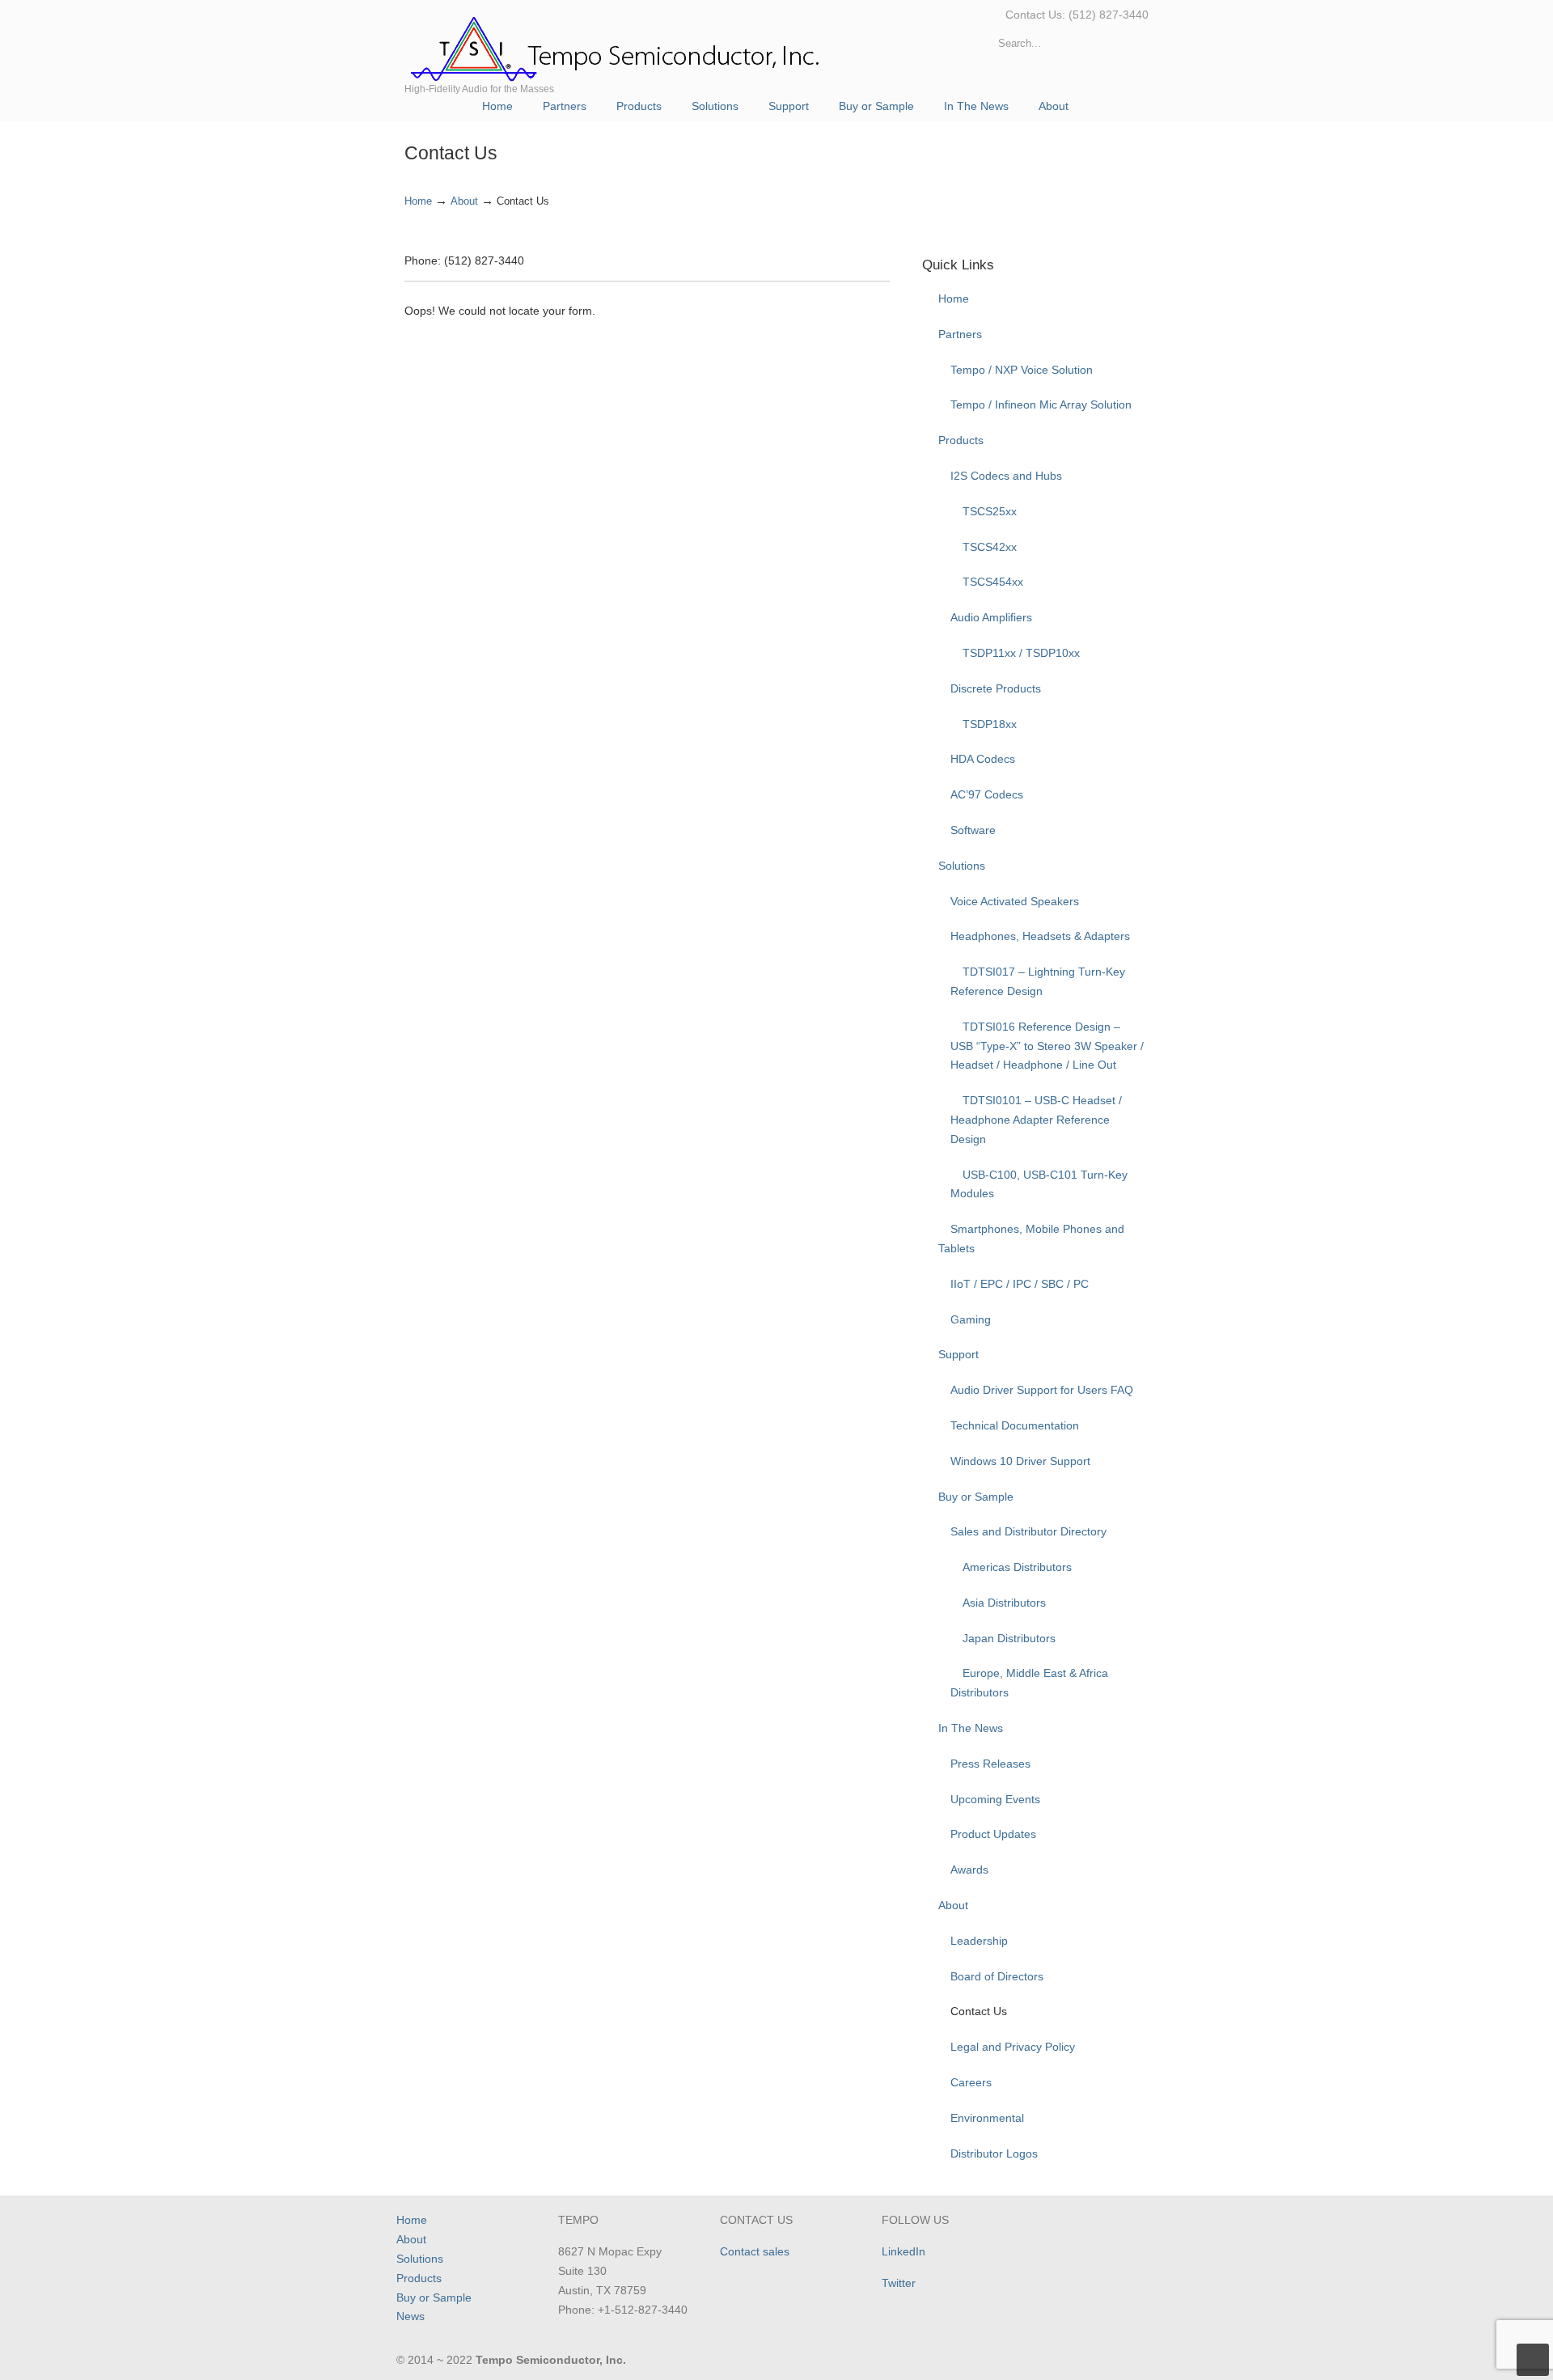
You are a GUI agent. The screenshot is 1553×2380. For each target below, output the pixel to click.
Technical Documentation (1015, 1425)
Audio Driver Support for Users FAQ (1042, 1390)
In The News (971, 1728)
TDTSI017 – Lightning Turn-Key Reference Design (1038, 981)
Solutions (962, 866)
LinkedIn (903, 2251)
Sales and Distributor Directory (1028, 1531)
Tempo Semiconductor (617, 46)
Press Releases (990, 1764)
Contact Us (979, 2011)
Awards (969, 1870)
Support (958, 1354)
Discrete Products (996, 688)
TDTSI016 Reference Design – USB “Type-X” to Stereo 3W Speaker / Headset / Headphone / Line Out (1047, 1046)
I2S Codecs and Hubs (1006, 476)
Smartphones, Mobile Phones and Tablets (1031, 1239)
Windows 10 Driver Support (1020, 1461)
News (410, 2316)
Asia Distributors (1004, 1603)
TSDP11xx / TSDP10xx (1021, 653)
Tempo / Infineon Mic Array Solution (1041, 404)
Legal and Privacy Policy (1013, 2047)
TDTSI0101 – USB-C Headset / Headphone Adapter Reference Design (1036, 1120)
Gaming (971, 1319)
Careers (971, 2082)
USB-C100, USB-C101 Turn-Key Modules (1039, 1184)
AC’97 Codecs (987, 794)
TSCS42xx (990, 547)
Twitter (899, 2283)
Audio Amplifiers (991, 617)
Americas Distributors (1017, 1567)
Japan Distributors (1009, 1638)
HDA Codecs (983, 759)
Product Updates (993, 1834)
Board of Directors (997, 1976)
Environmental (987, 2118)
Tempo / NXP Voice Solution (1022, 370)
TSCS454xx (993, 582)
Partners (960, 334)
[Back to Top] (1533, 2360)
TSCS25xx (990, 511)
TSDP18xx (990, 724)
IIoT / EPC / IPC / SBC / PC (1020, 1284)
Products (961, 440)
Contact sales (755, 2251)
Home (418, 201)
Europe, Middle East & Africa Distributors (1029, 1683)
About (464, 201)
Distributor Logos (994, 2153)
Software (973, 830)
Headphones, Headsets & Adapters (1040, 936)
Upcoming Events (995, 1799)
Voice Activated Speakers (1015, 901)
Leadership (979, 1941)
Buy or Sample (976, 1497)
